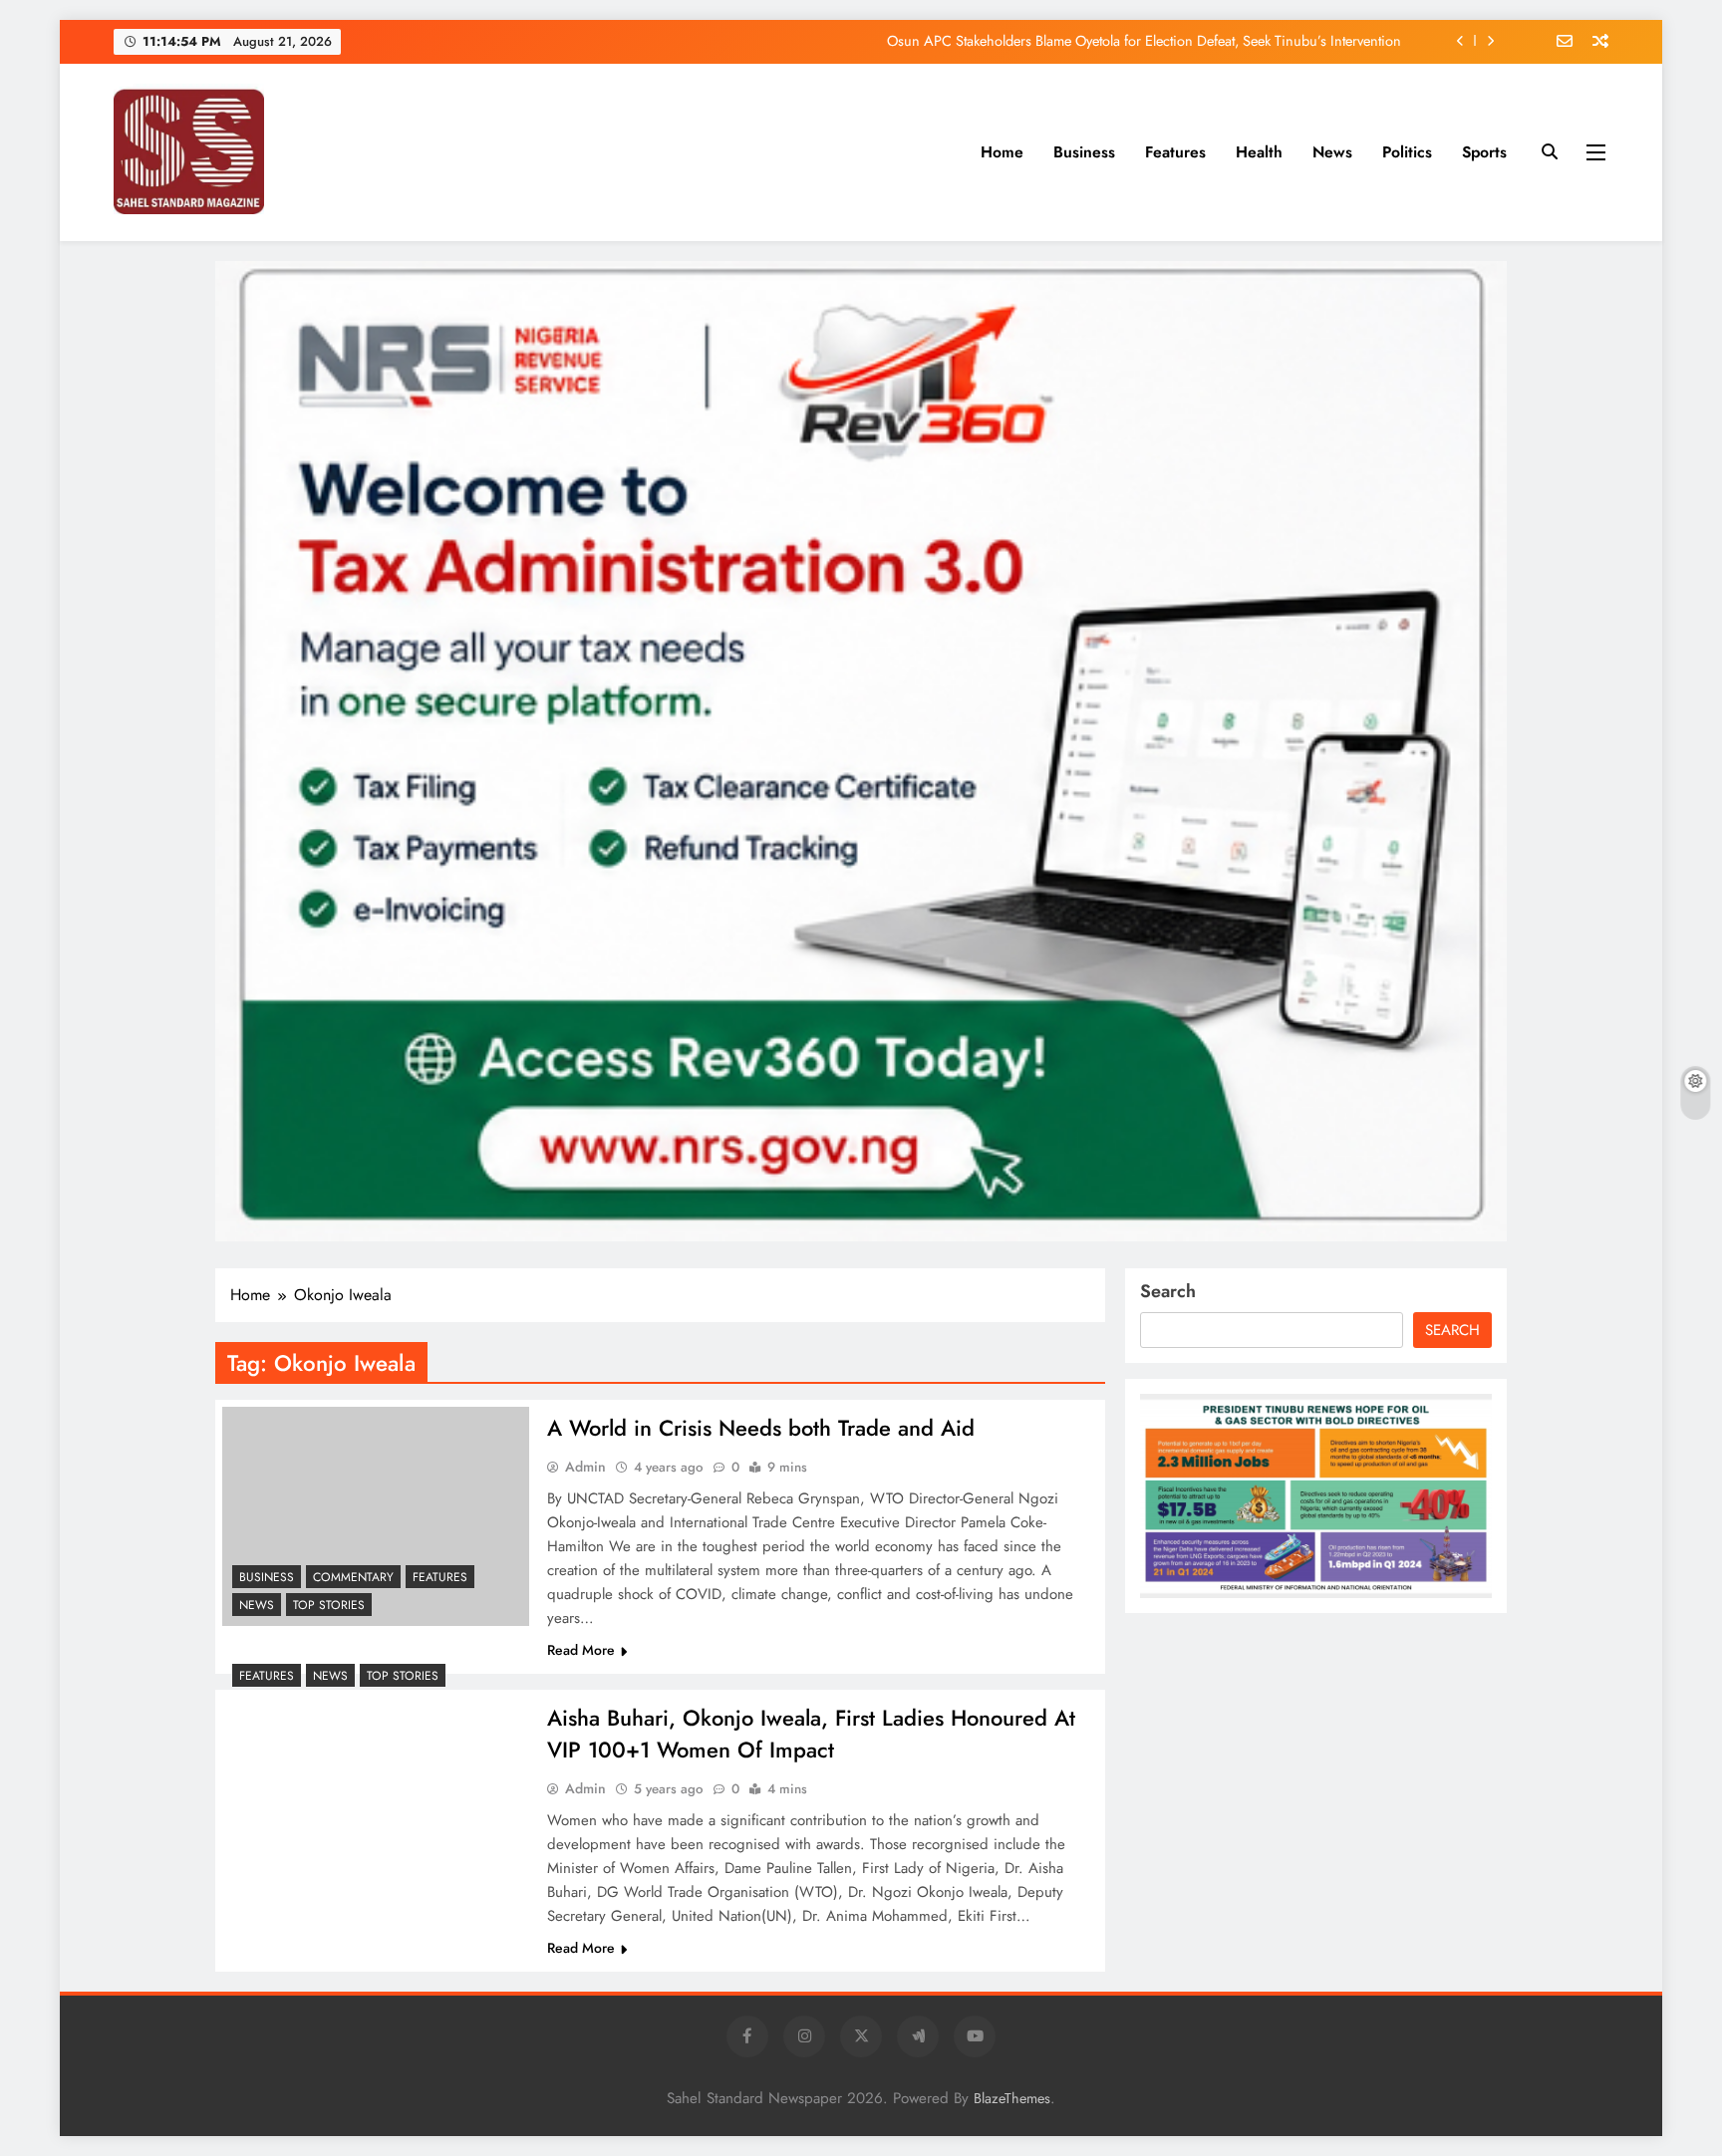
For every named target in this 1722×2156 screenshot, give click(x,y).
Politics (1407, 152)
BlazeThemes (1012, 2098)
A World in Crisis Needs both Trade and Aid (761, 1428)
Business (1084, 152)
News (1332, 152)
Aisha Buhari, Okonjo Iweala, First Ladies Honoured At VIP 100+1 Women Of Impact (811, 1734)
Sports (1484, 152)
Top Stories (329, 1605)
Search (1168, 1291)
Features (1175, 152)
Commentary (353, 1577)
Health (1259, 152)
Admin (585, 1467)
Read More (581, 1650)
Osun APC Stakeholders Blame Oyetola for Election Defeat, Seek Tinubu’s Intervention (1144, 41)
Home (1002, 152)
